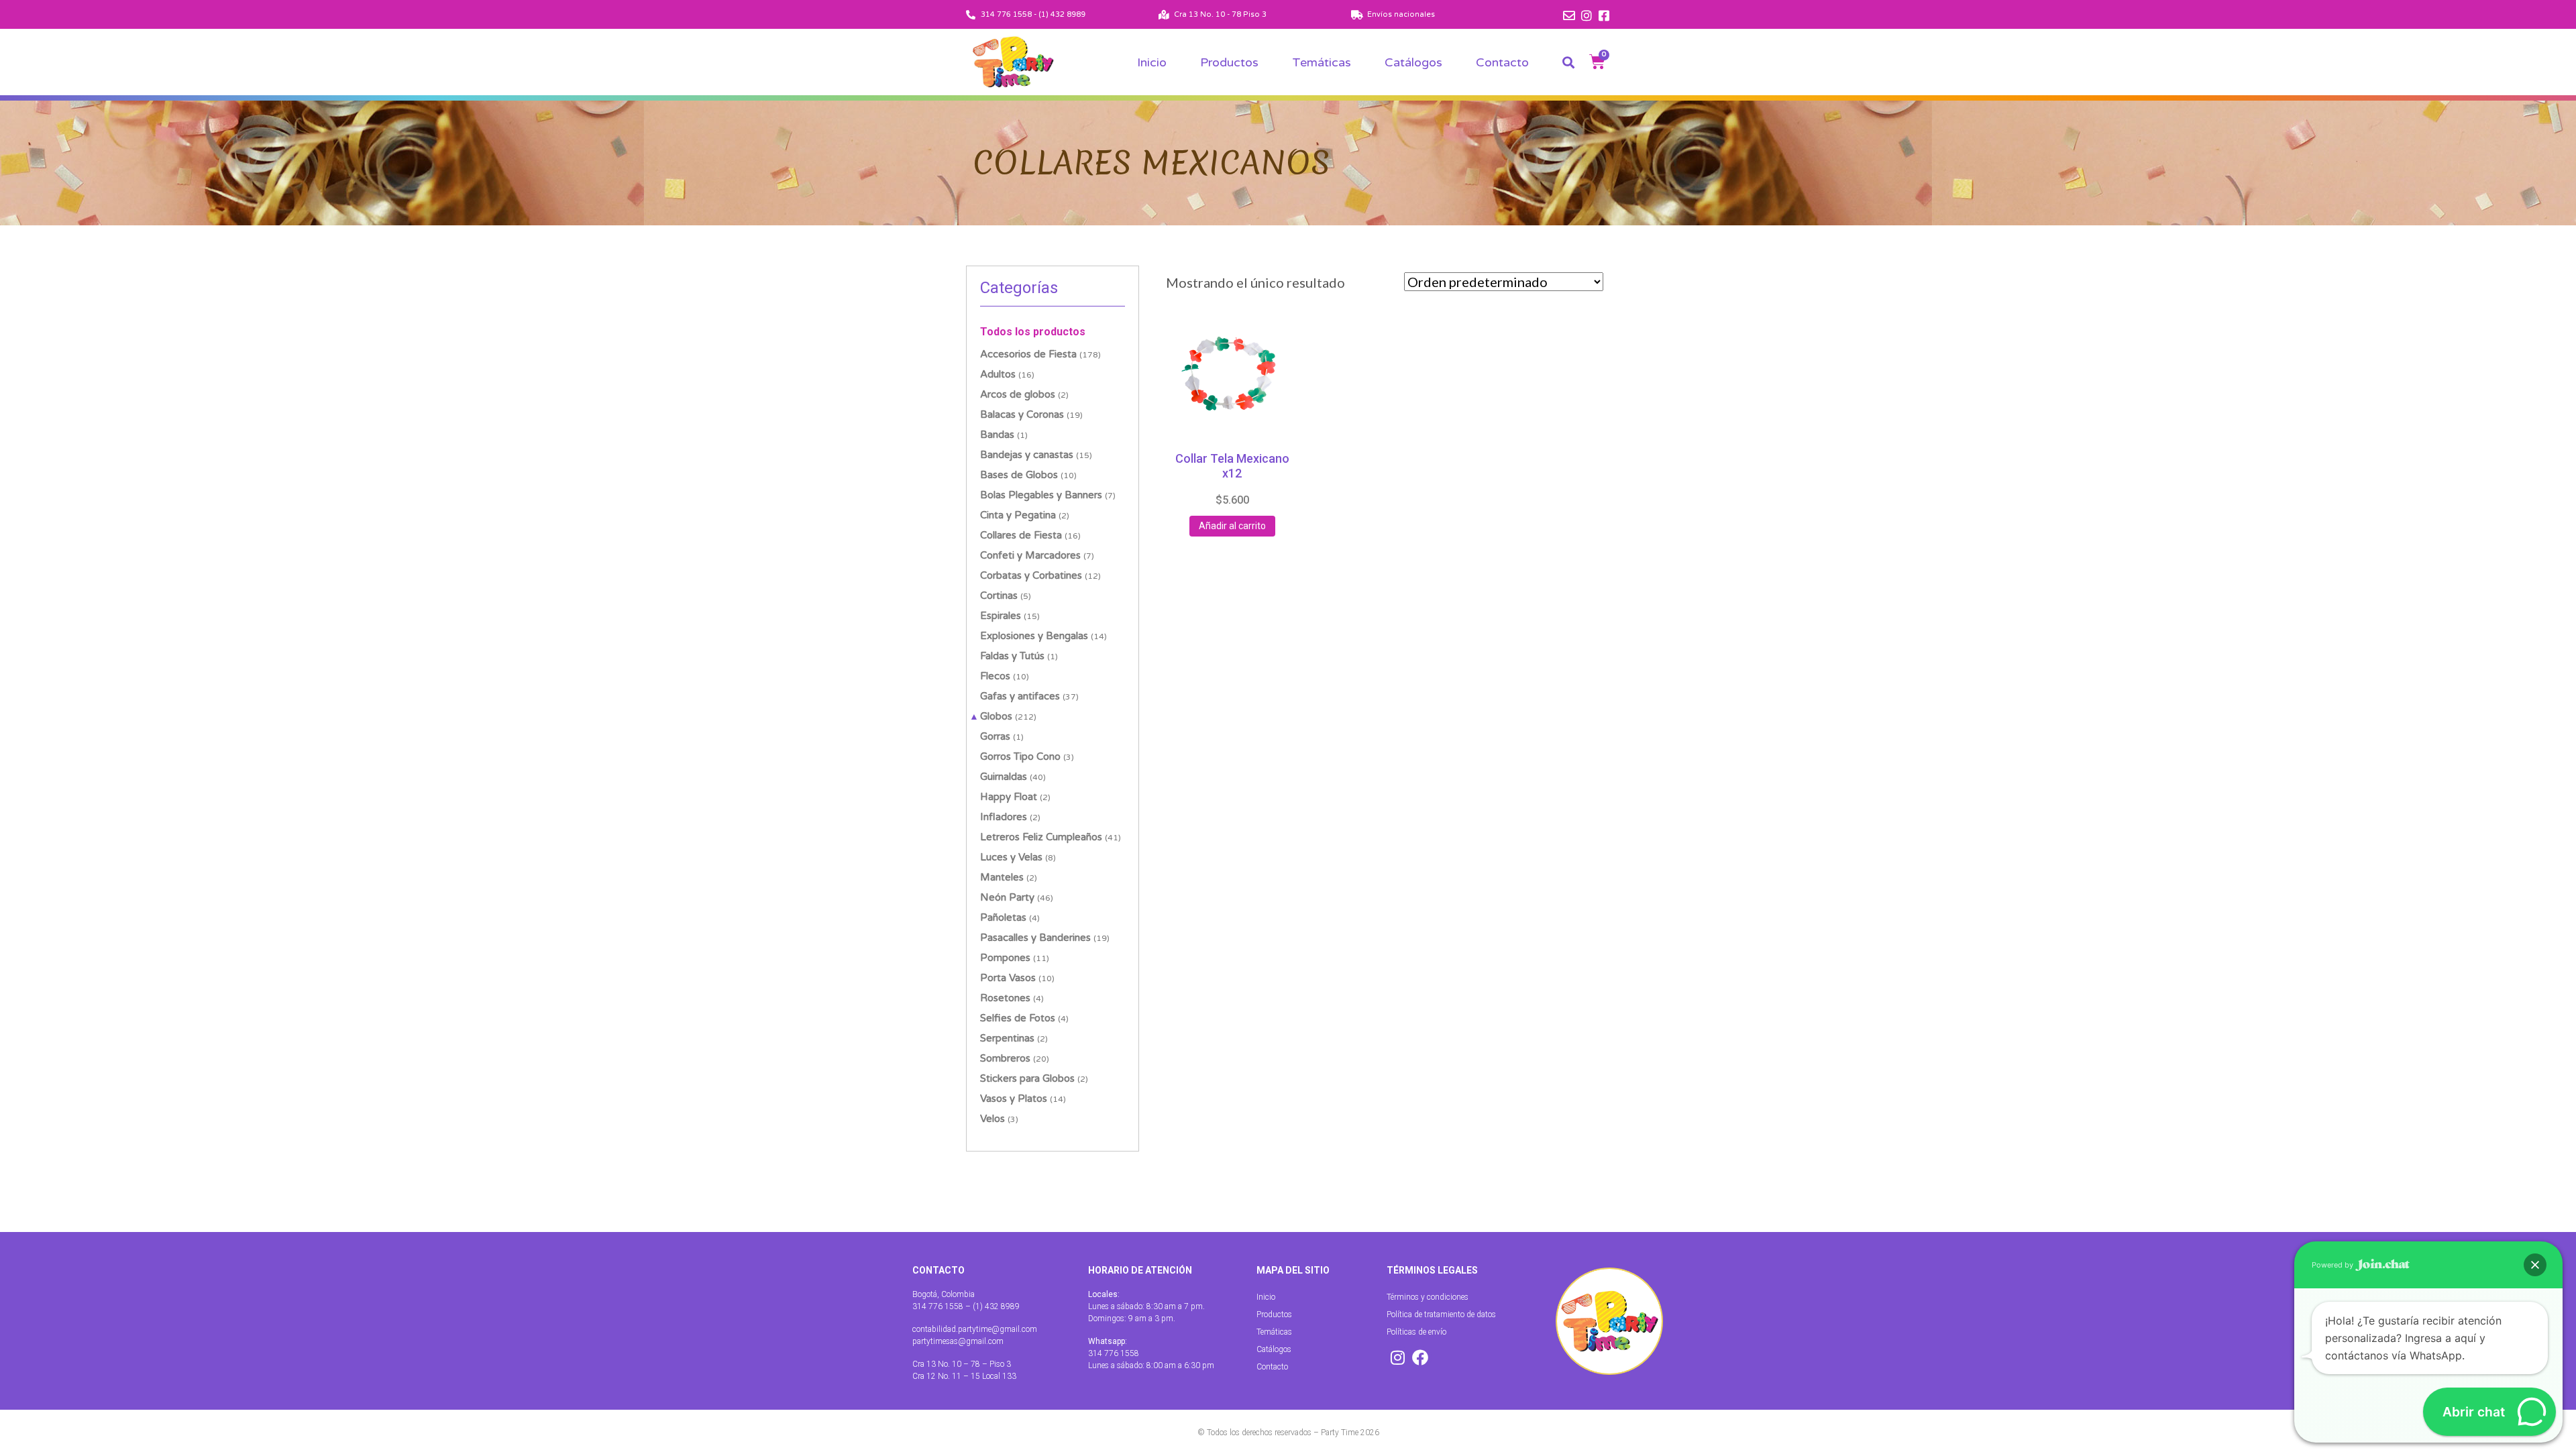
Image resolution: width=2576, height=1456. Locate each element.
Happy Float (1009, 797)
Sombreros (1005, 1058)
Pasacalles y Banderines (1035, 938)
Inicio (1152, 62)
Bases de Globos (1019, 475)
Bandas (997, 435)
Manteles (1002, 877)
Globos (996, 716)
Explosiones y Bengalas (1034, 636)
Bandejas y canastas (1027, 455)
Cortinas (999, 596)
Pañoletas (1003, 917)
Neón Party (1007, 897)
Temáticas (1322, 62)
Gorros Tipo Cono (1020, 757)
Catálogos (1413, 62)
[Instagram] (1587, 15)
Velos (992, 1119)
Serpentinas (1007, 1038)
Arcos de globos (1018, 394)
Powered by (2333, 1265)
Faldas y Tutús (1012, 656)
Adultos (998, 374)
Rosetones (1005, 998)
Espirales (1001, 616)
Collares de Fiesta (1021, 535)
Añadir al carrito (1232, 526)
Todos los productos (1033, 332)
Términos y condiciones (1428, 1297)
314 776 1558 (1114, 1353)
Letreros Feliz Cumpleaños (1041, 837)
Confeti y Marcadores (1030, 555)
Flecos (995, 676)
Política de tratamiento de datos (1441, 1314)
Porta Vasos (1008, 978)
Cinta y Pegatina (1018, 515)
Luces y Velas (1011, 857)
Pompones (1005, 958)
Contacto (1502, 62)
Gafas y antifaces (1020, 696)
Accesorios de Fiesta (1028, 354)
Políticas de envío (1416, 1332)
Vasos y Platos (1014, 1099)
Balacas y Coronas (1022, 414)
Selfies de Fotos (1018, 1018)
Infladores (1004, 817)
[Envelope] (1569, 15)
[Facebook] (1420, 1357)
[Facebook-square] (1604, 15)
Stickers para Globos (1027, 1078)
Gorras (995, 736)
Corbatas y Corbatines (1031, 575)
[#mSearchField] (1568, 62)
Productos (1229, 62)
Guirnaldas (1004, 777)
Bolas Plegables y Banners (1041, 495)
